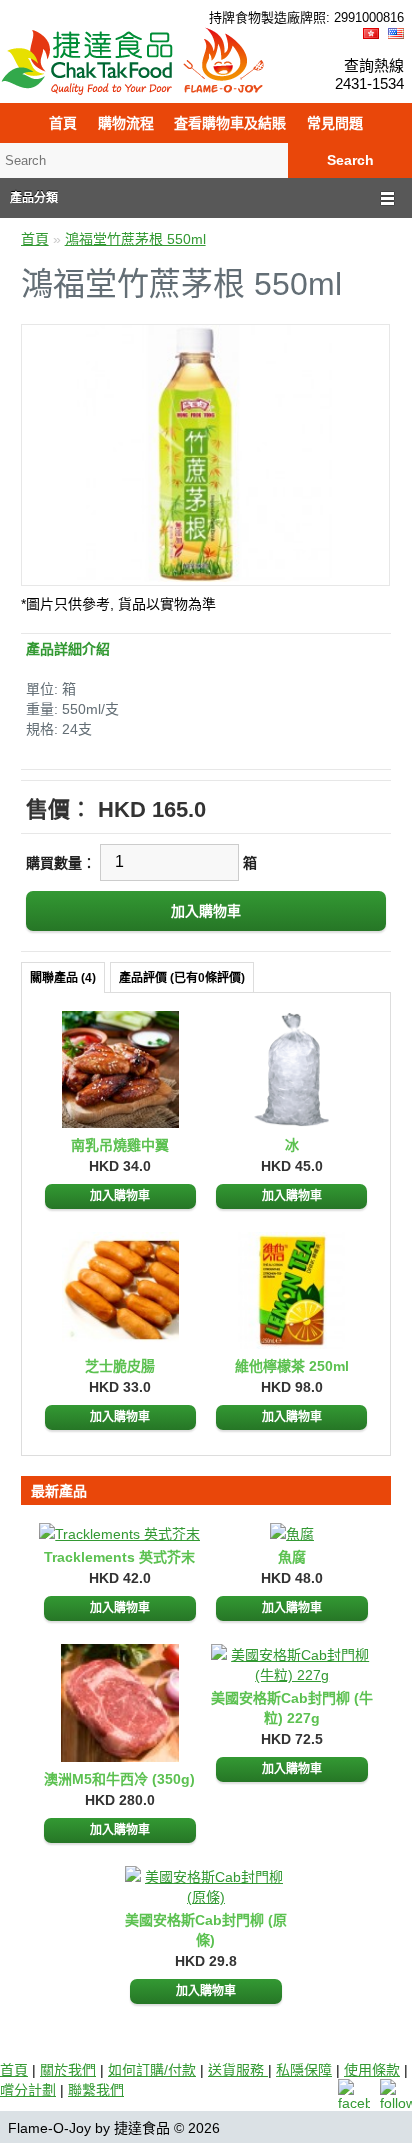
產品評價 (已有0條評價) (182, 978)
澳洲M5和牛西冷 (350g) (119, 1779)
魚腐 (292, 1557)
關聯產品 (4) (63, 978)
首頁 (63, 123)
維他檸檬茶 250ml (292, 1366)
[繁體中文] (371, 33)
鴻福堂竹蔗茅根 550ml (135, 239)
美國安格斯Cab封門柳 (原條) (206, 1930)
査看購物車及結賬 (230, 123)
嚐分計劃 (28, 2090)
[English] (396, 33)
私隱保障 (304, 2070)
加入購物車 (120, 1196)
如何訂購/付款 (152, 2070)
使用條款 (372, 2070)
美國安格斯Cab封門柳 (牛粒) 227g (292, 1708)
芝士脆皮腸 (120, 1366)
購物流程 (126, 123)
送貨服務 (238, 2070)
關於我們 (68, 2070)
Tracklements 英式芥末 (119, 1557)
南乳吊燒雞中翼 (120, 1145)
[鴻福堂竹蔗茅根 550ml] (205, 577)
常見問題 (335, 123)
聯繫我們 (96, 2090)
